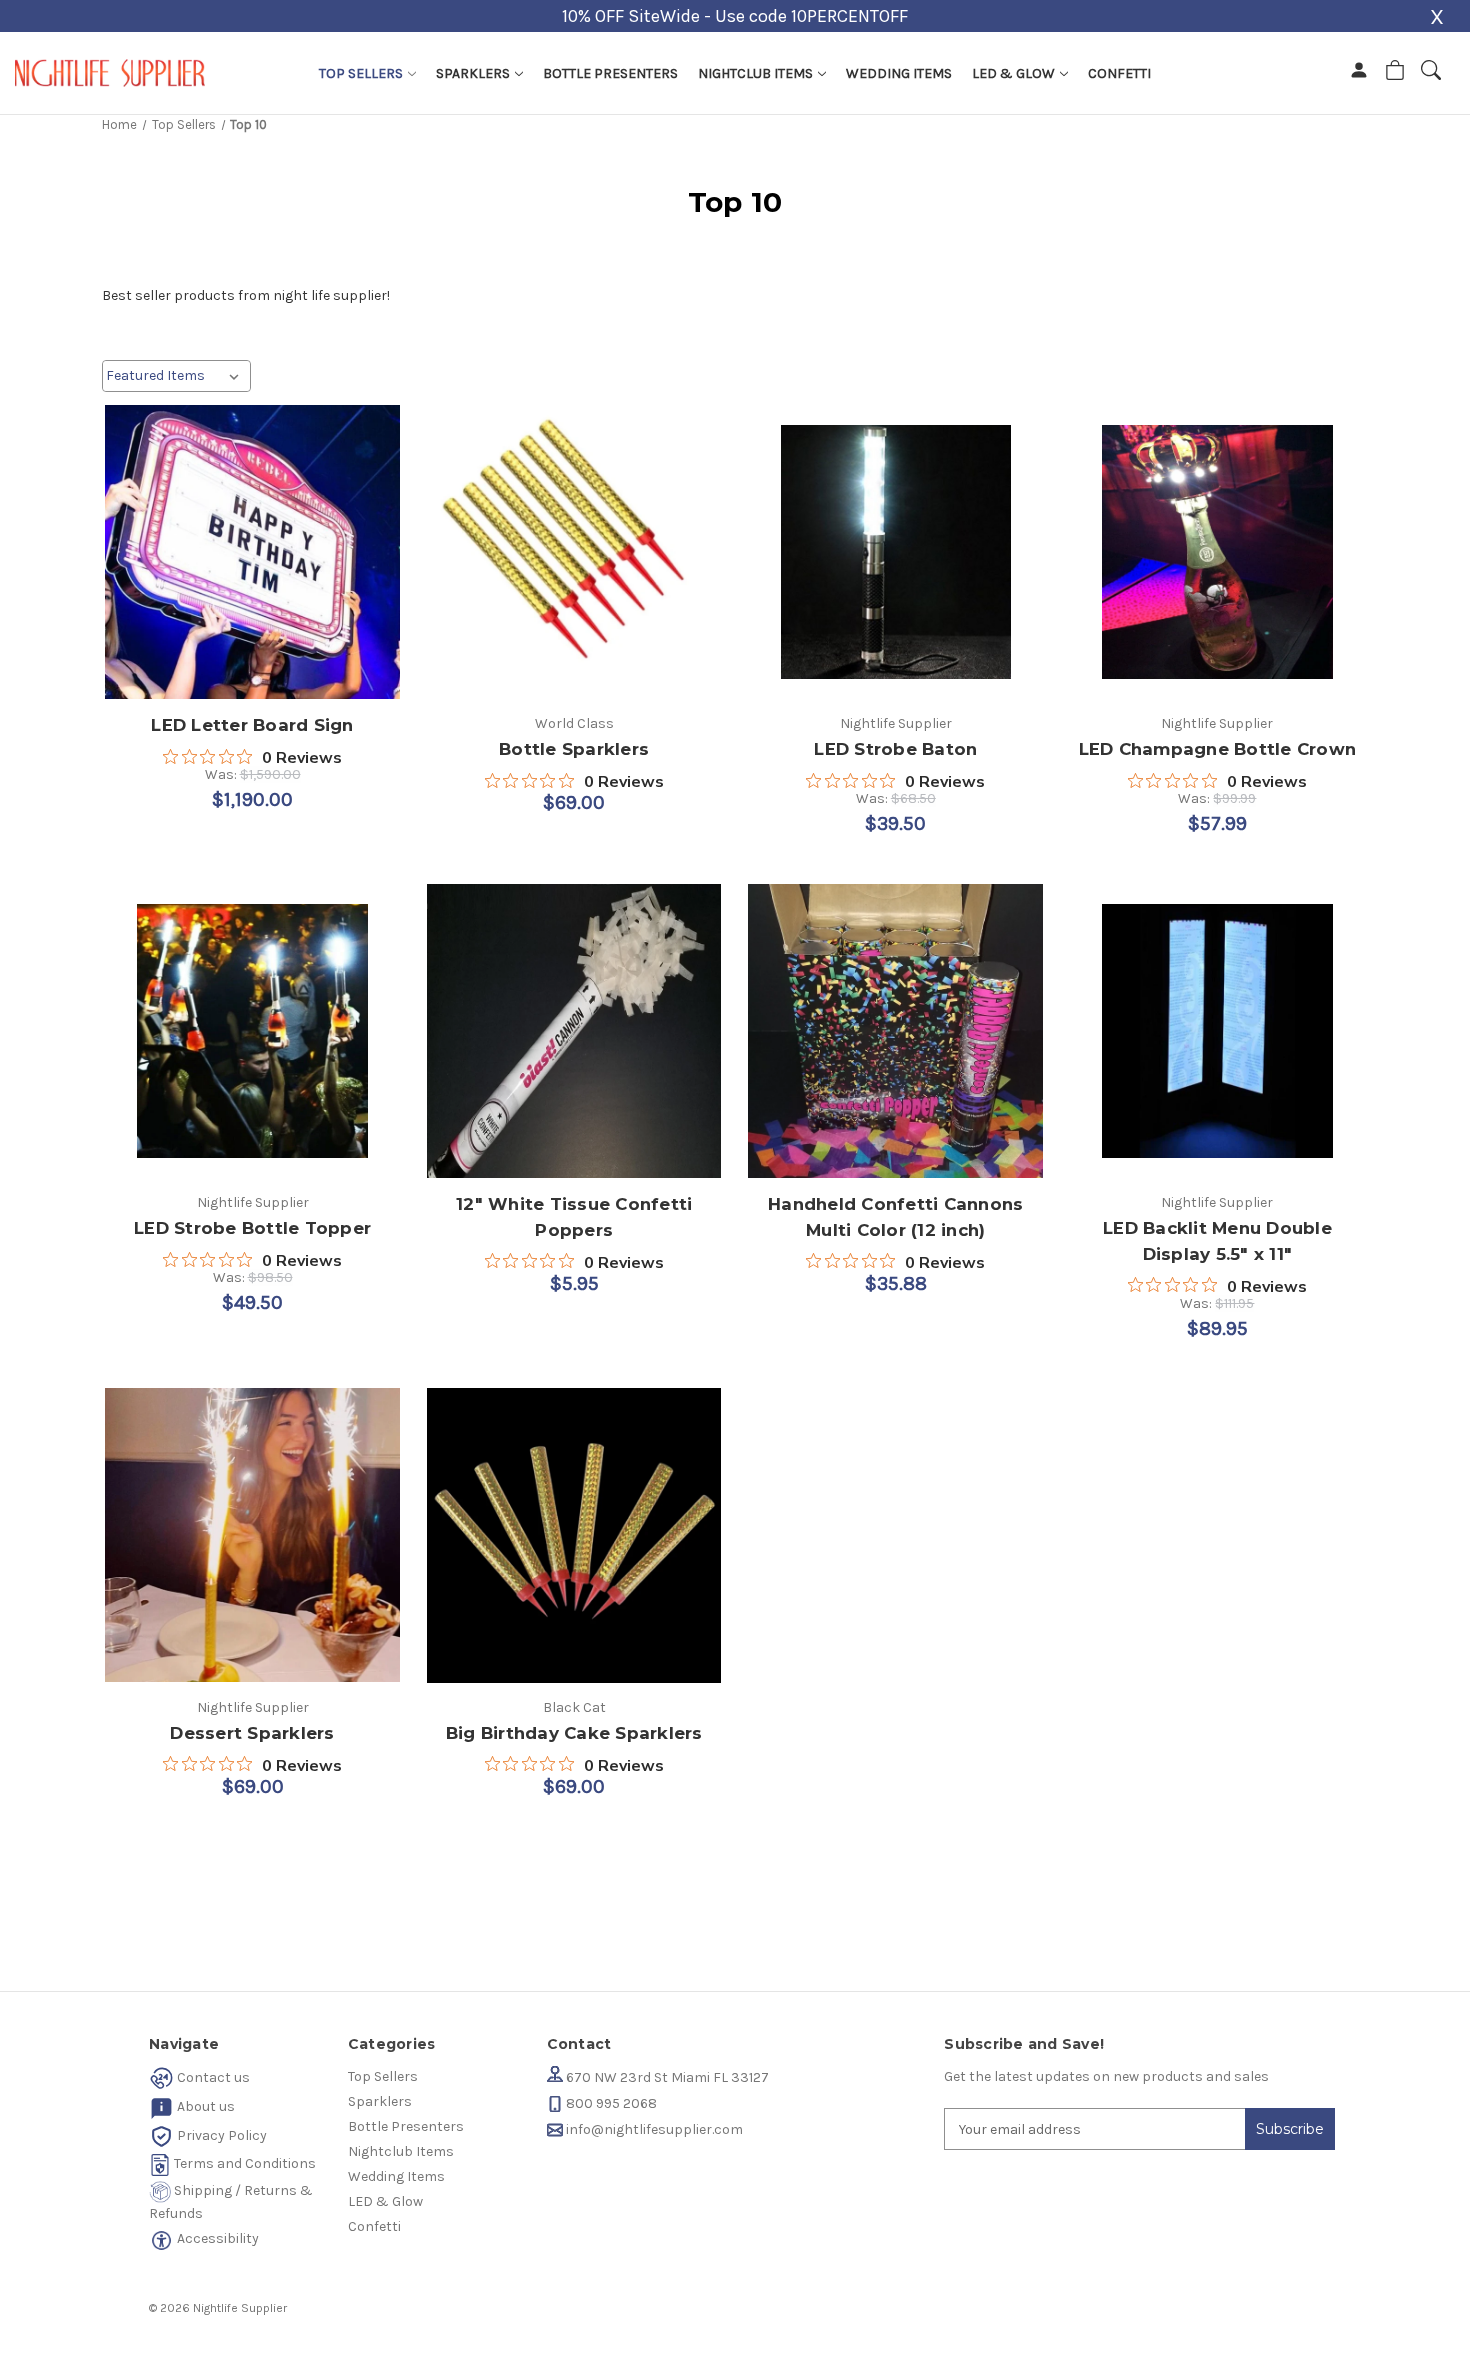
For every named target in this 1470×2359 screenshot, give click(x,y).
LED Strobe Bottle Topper (252, 1228)
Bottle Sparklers (574, 749)
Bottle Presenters (610, 73)
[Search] (1431, 73)
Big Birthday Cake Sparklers (574, 1733)
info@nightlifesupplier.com (653, 2129)
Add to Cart (1217, 554)
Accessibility (216, 2238)
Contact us (212, 2077)
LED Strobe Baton (895, 749)
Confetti (1119, 73)
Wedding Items (899, 73)
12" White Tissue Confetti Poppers (574, 1216)
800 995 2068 (610, 2103)
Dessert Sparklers (252, 1733)
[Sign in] (1359, 73)
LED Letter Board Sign (252, 725)
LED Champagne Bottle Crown (1218, 749)
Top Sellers (362, 73)
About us (204, 2106)
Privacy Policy (220, 2135)
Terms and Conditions (243, 2163)
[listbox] (176, 376)
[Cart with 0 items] (1395, 73)
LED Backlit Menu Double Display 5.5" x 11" (1217, 1240)
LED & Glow (1015, 73)
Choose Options (253, 554)
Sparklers (474, 73)
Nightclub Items (757, 73)
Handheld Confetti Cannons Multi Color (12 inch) (895, 1216)
